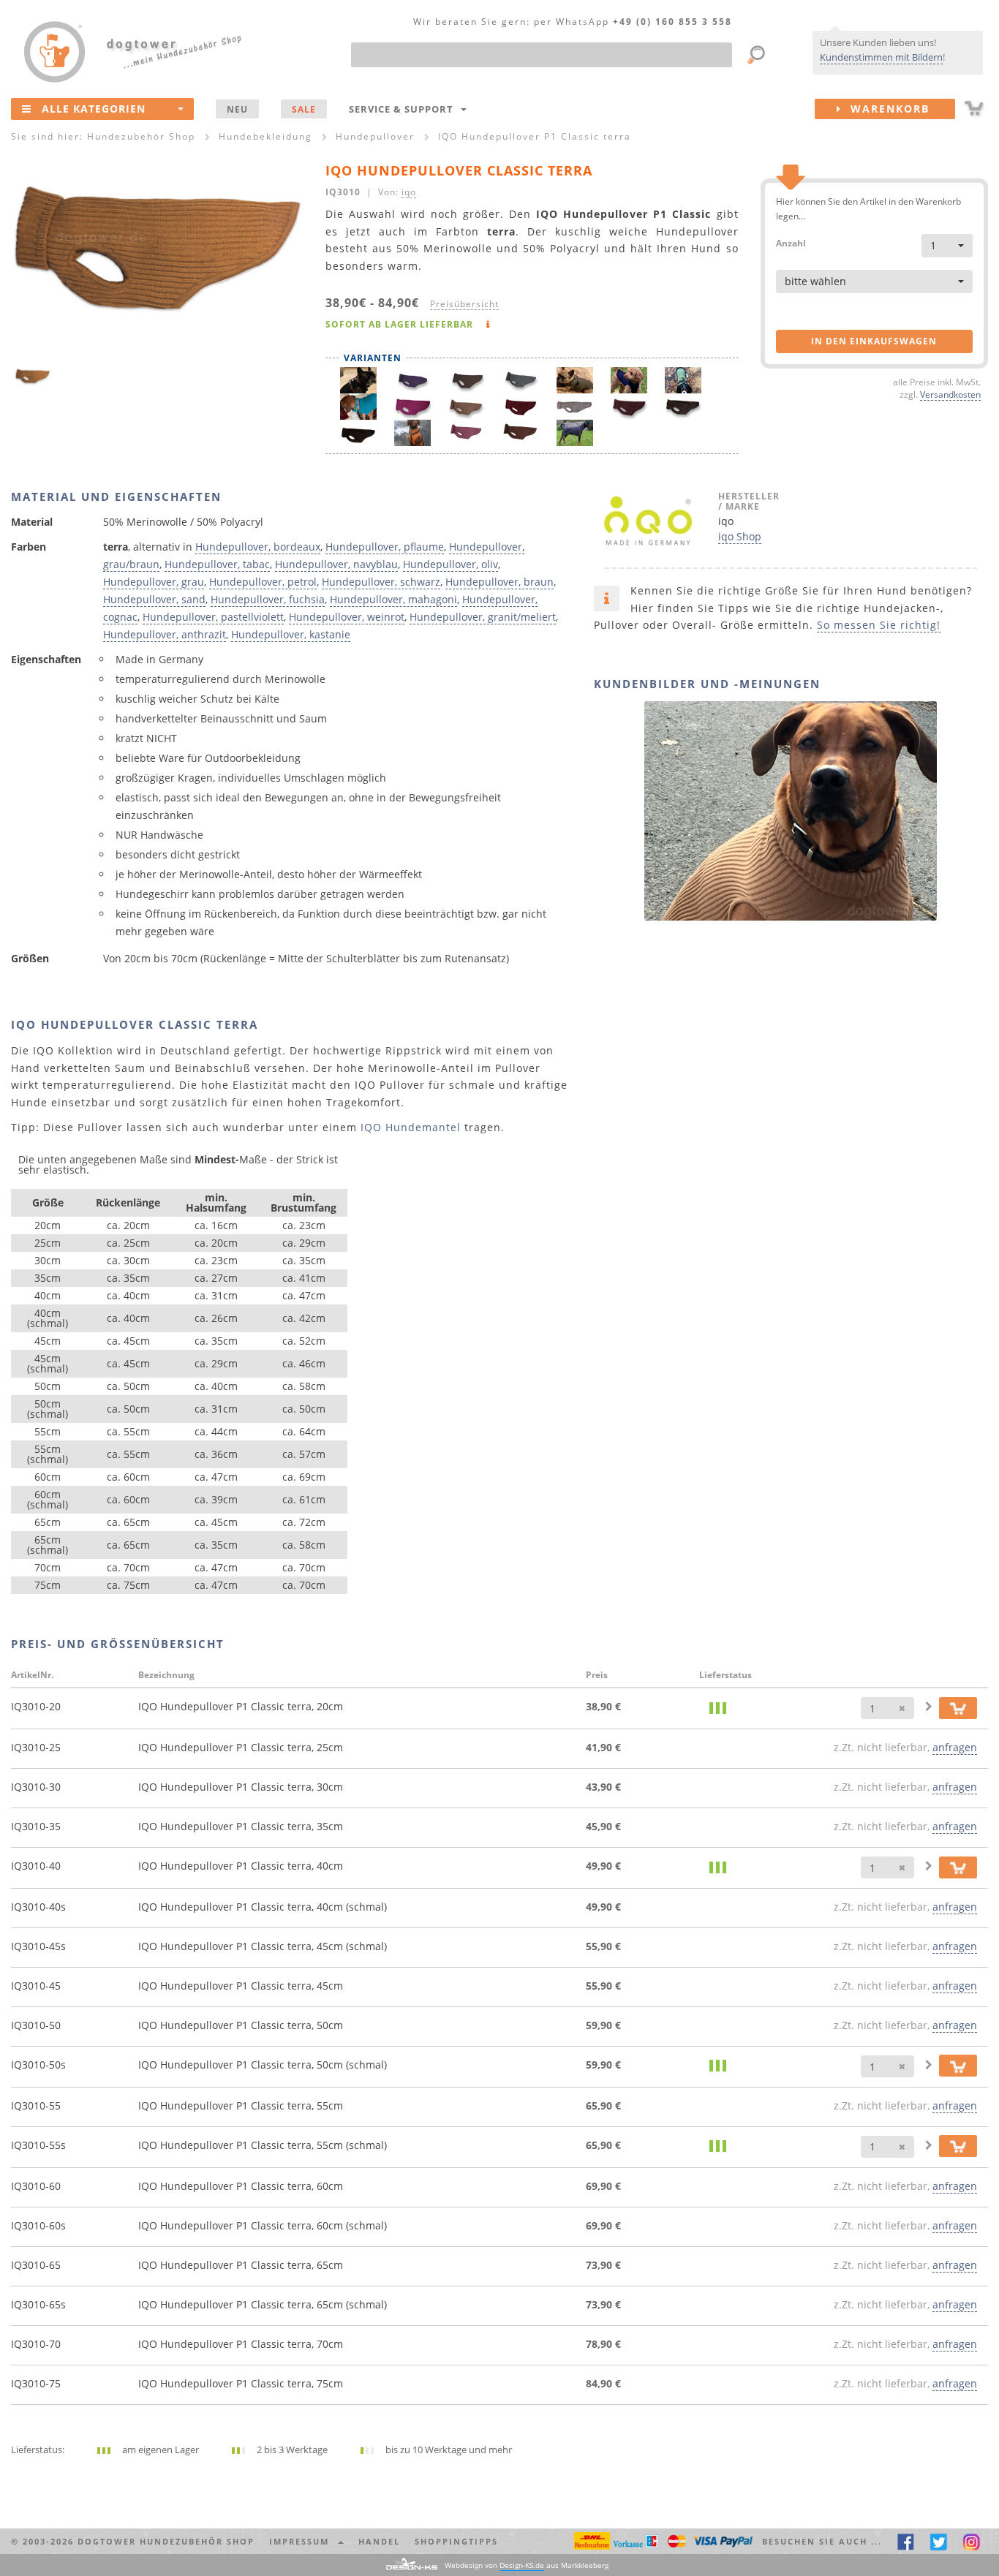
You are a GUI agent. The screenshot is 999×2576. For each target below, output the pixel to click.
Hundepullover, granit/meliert (483, 617)
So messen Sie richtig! (879, 625)
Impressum (303, 2541)
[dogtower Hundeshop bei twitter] (939, 2541)
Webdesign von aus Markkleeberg (527, 2565)
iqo (409, 192)
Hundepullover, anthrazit (165, 634)
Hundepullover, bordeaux (258, 547)
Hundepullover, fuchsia (268, 599)
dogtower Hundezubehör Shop (166, 2541)
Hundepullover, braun (499, 582)
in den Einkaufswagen (874, 341)
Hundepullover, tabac (217, 564)
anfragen (955, 1747)
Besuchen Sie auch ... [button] (822, 2541)
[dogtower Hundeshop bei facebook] (906, 2541)
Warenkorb (886, 109)
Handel (379, 2541)
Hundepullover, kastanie (291, 634)
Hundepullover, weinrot (347, 617)
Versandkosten (950, 394)
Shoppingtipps (456, 2541)
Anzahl (791, 242)
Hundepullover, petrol (263, 582)
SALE (304, 109)
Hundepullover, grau (154, 582)
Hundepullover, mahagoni (393, 599)
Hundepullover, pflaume (385, 547)
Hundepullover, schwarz (381, 582)
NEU (237, 109)
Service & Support (404, 109)
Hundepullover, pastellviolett (213, 617)
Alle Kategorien (94, 109)
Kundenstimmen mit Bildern (881, 57)
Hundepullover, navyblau (336, 564)
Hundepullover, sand (154, 599)
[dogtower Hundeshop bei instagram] (972, 2541)
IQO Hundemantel (411, 1127)
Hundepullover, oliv (451, 564)
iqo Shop (740, 536)
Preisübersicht (464, 303)
